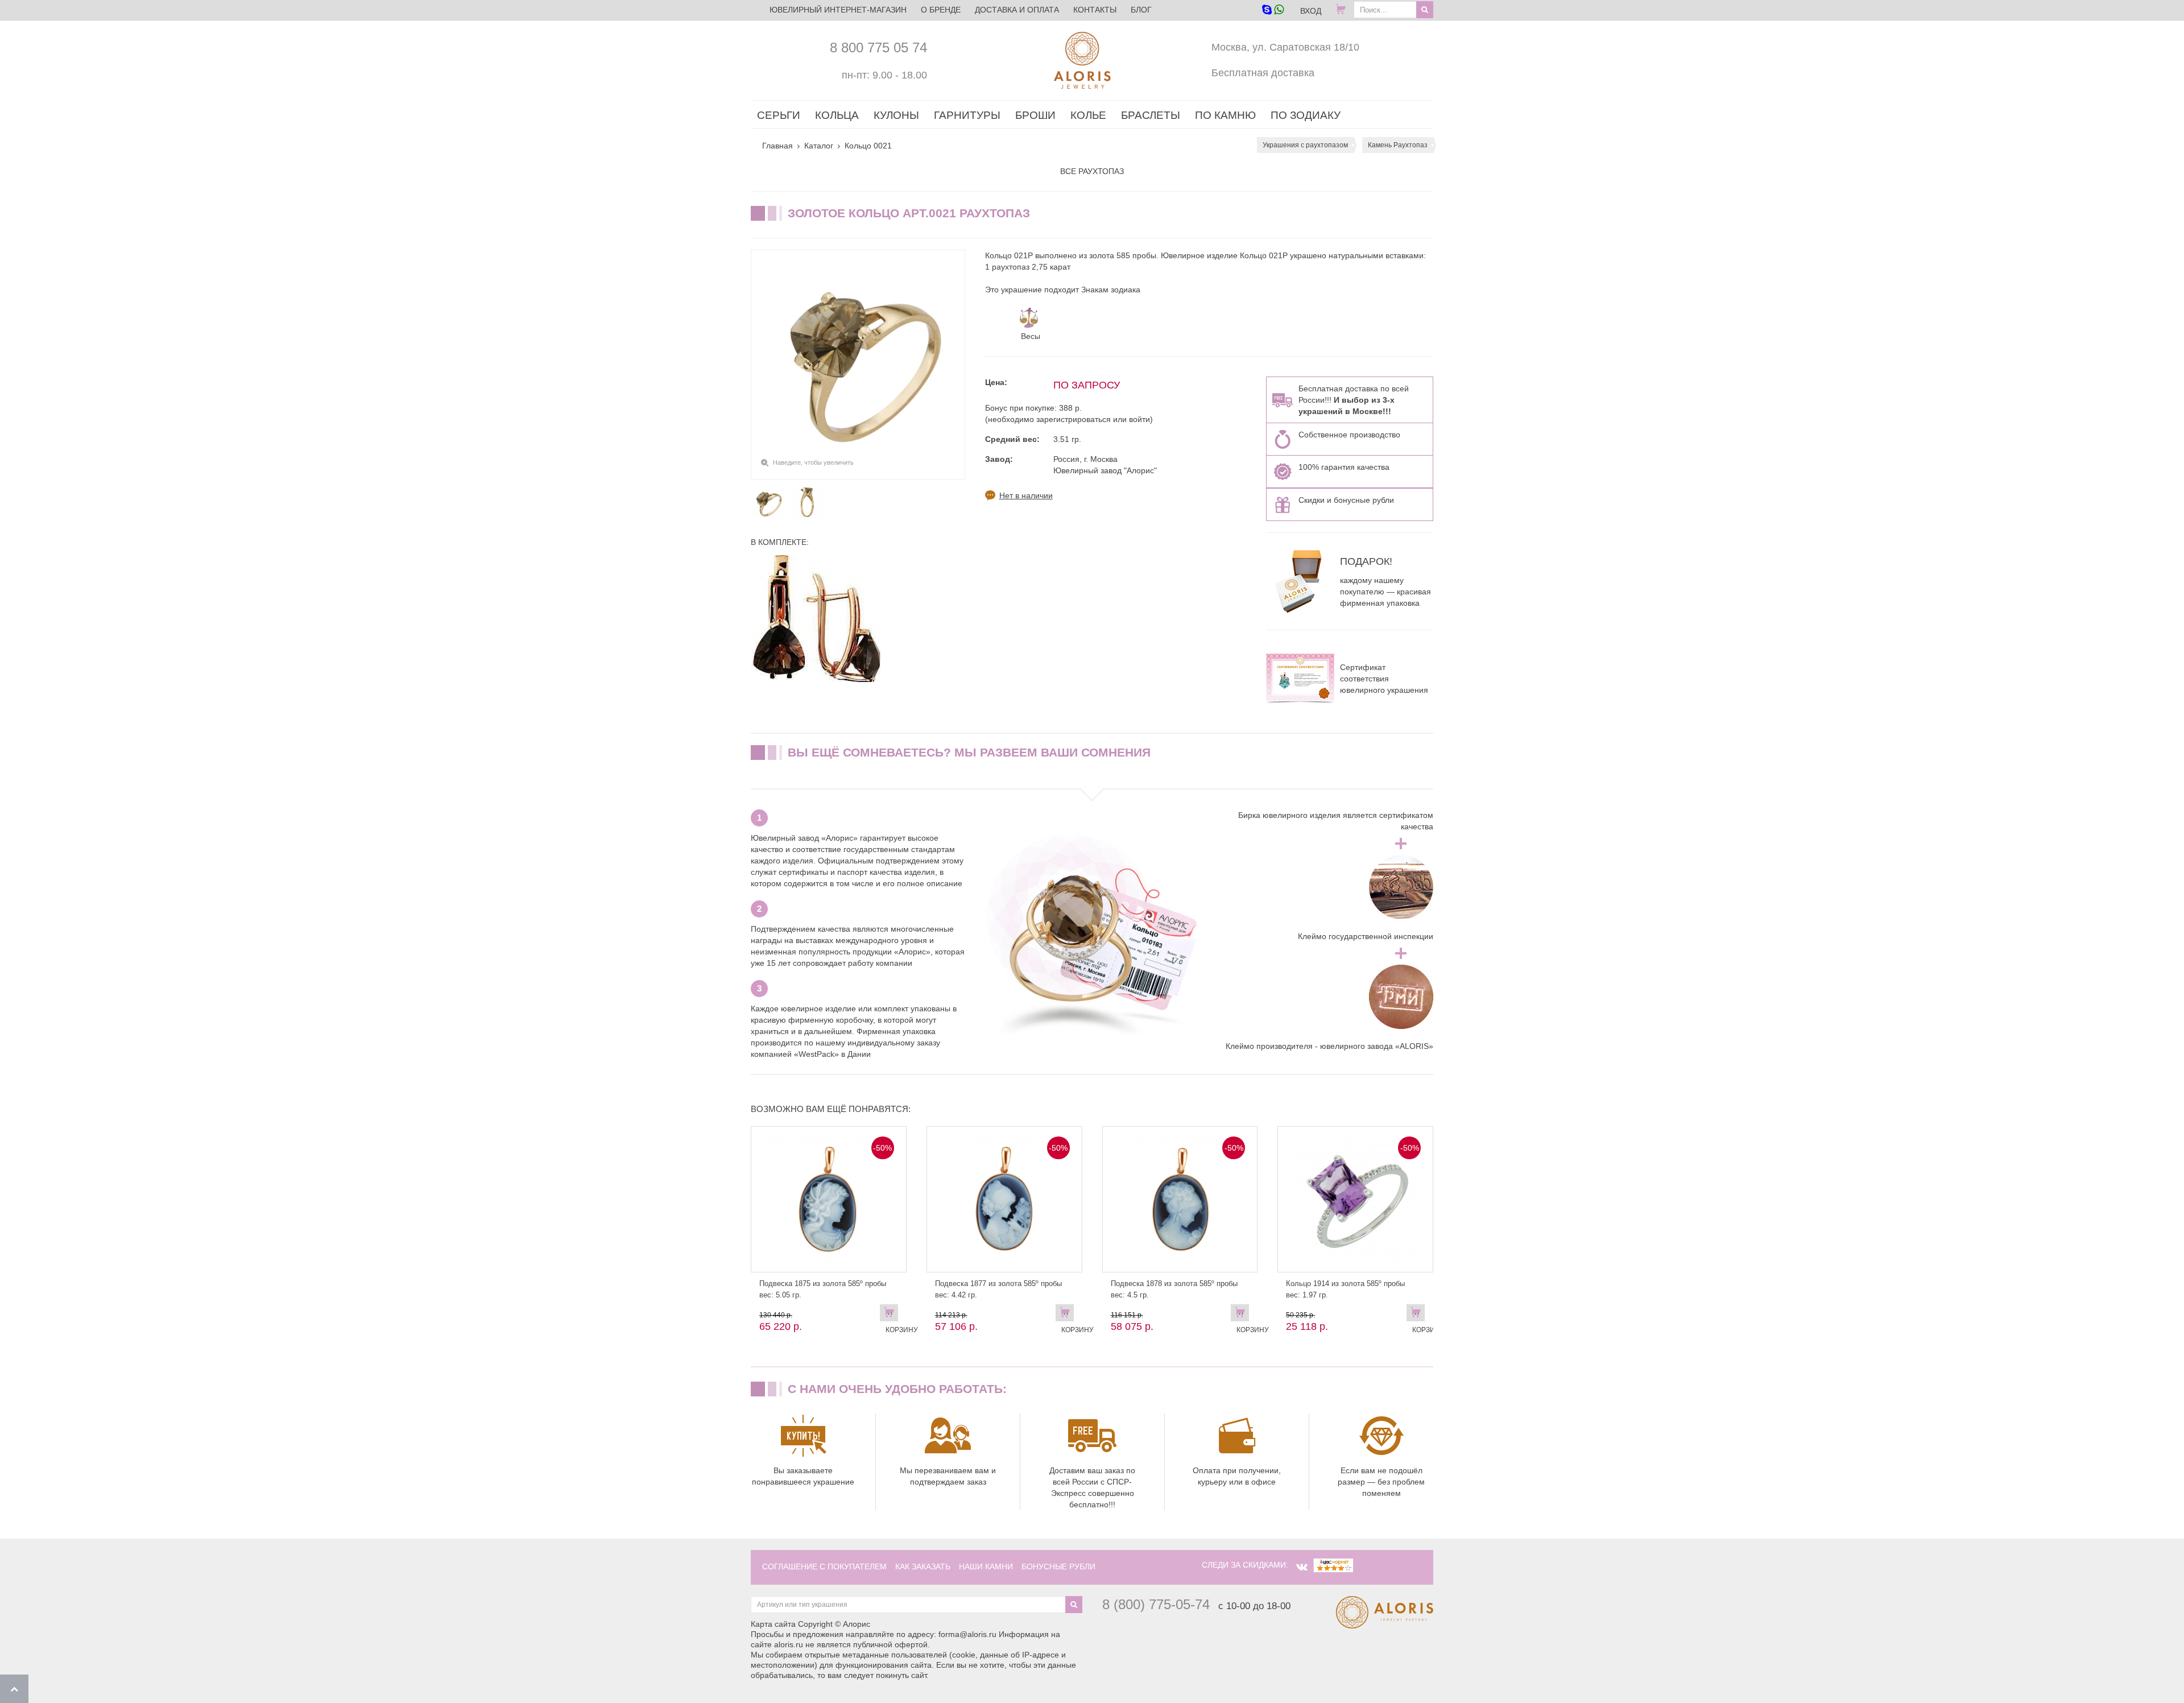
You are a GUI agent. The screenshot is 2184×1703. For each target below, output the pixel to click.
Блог (1141, 10)
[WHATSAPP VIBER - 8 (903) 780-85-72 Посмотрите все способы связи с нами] (1273, 11)
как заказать (923, 1566)
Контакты (1095, 10)
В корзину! (1418, 1315)
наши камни (986, 1566)
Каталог (819, 146)
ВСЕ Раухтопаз (1092, 171)
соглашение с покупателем (824, 1566)
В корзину (892, 1315)
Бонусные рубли (1058, 1566)
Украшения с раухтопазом (1305, 145)
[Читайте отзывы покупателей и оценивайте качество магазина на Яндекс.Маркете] (1333, 1565)
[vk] (1302, 1567)
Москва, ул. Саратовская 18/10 (1285, 47)
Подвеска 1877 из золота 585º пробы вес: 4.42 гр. (998, 1289)
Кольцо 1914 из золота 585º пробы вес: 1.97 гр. (1345, 1289)
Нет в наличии (1026, 495)
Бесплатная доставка (1263, 73)
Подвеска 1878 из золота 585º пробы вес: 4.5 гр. (1174, 1289)
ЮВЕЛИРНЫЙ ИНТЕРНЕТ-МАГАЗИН (838, 10)
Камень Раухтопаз (1398, 145)
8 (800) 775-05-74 (1156, 1604)
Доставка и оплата (1017, 10)
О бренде (941, 10)
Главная (777, 146)
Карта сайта (773, 1624)
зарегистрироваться (1074, 419)
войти (1139, 419)
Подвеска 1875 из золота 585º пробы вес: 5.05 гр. (823, 1289)
